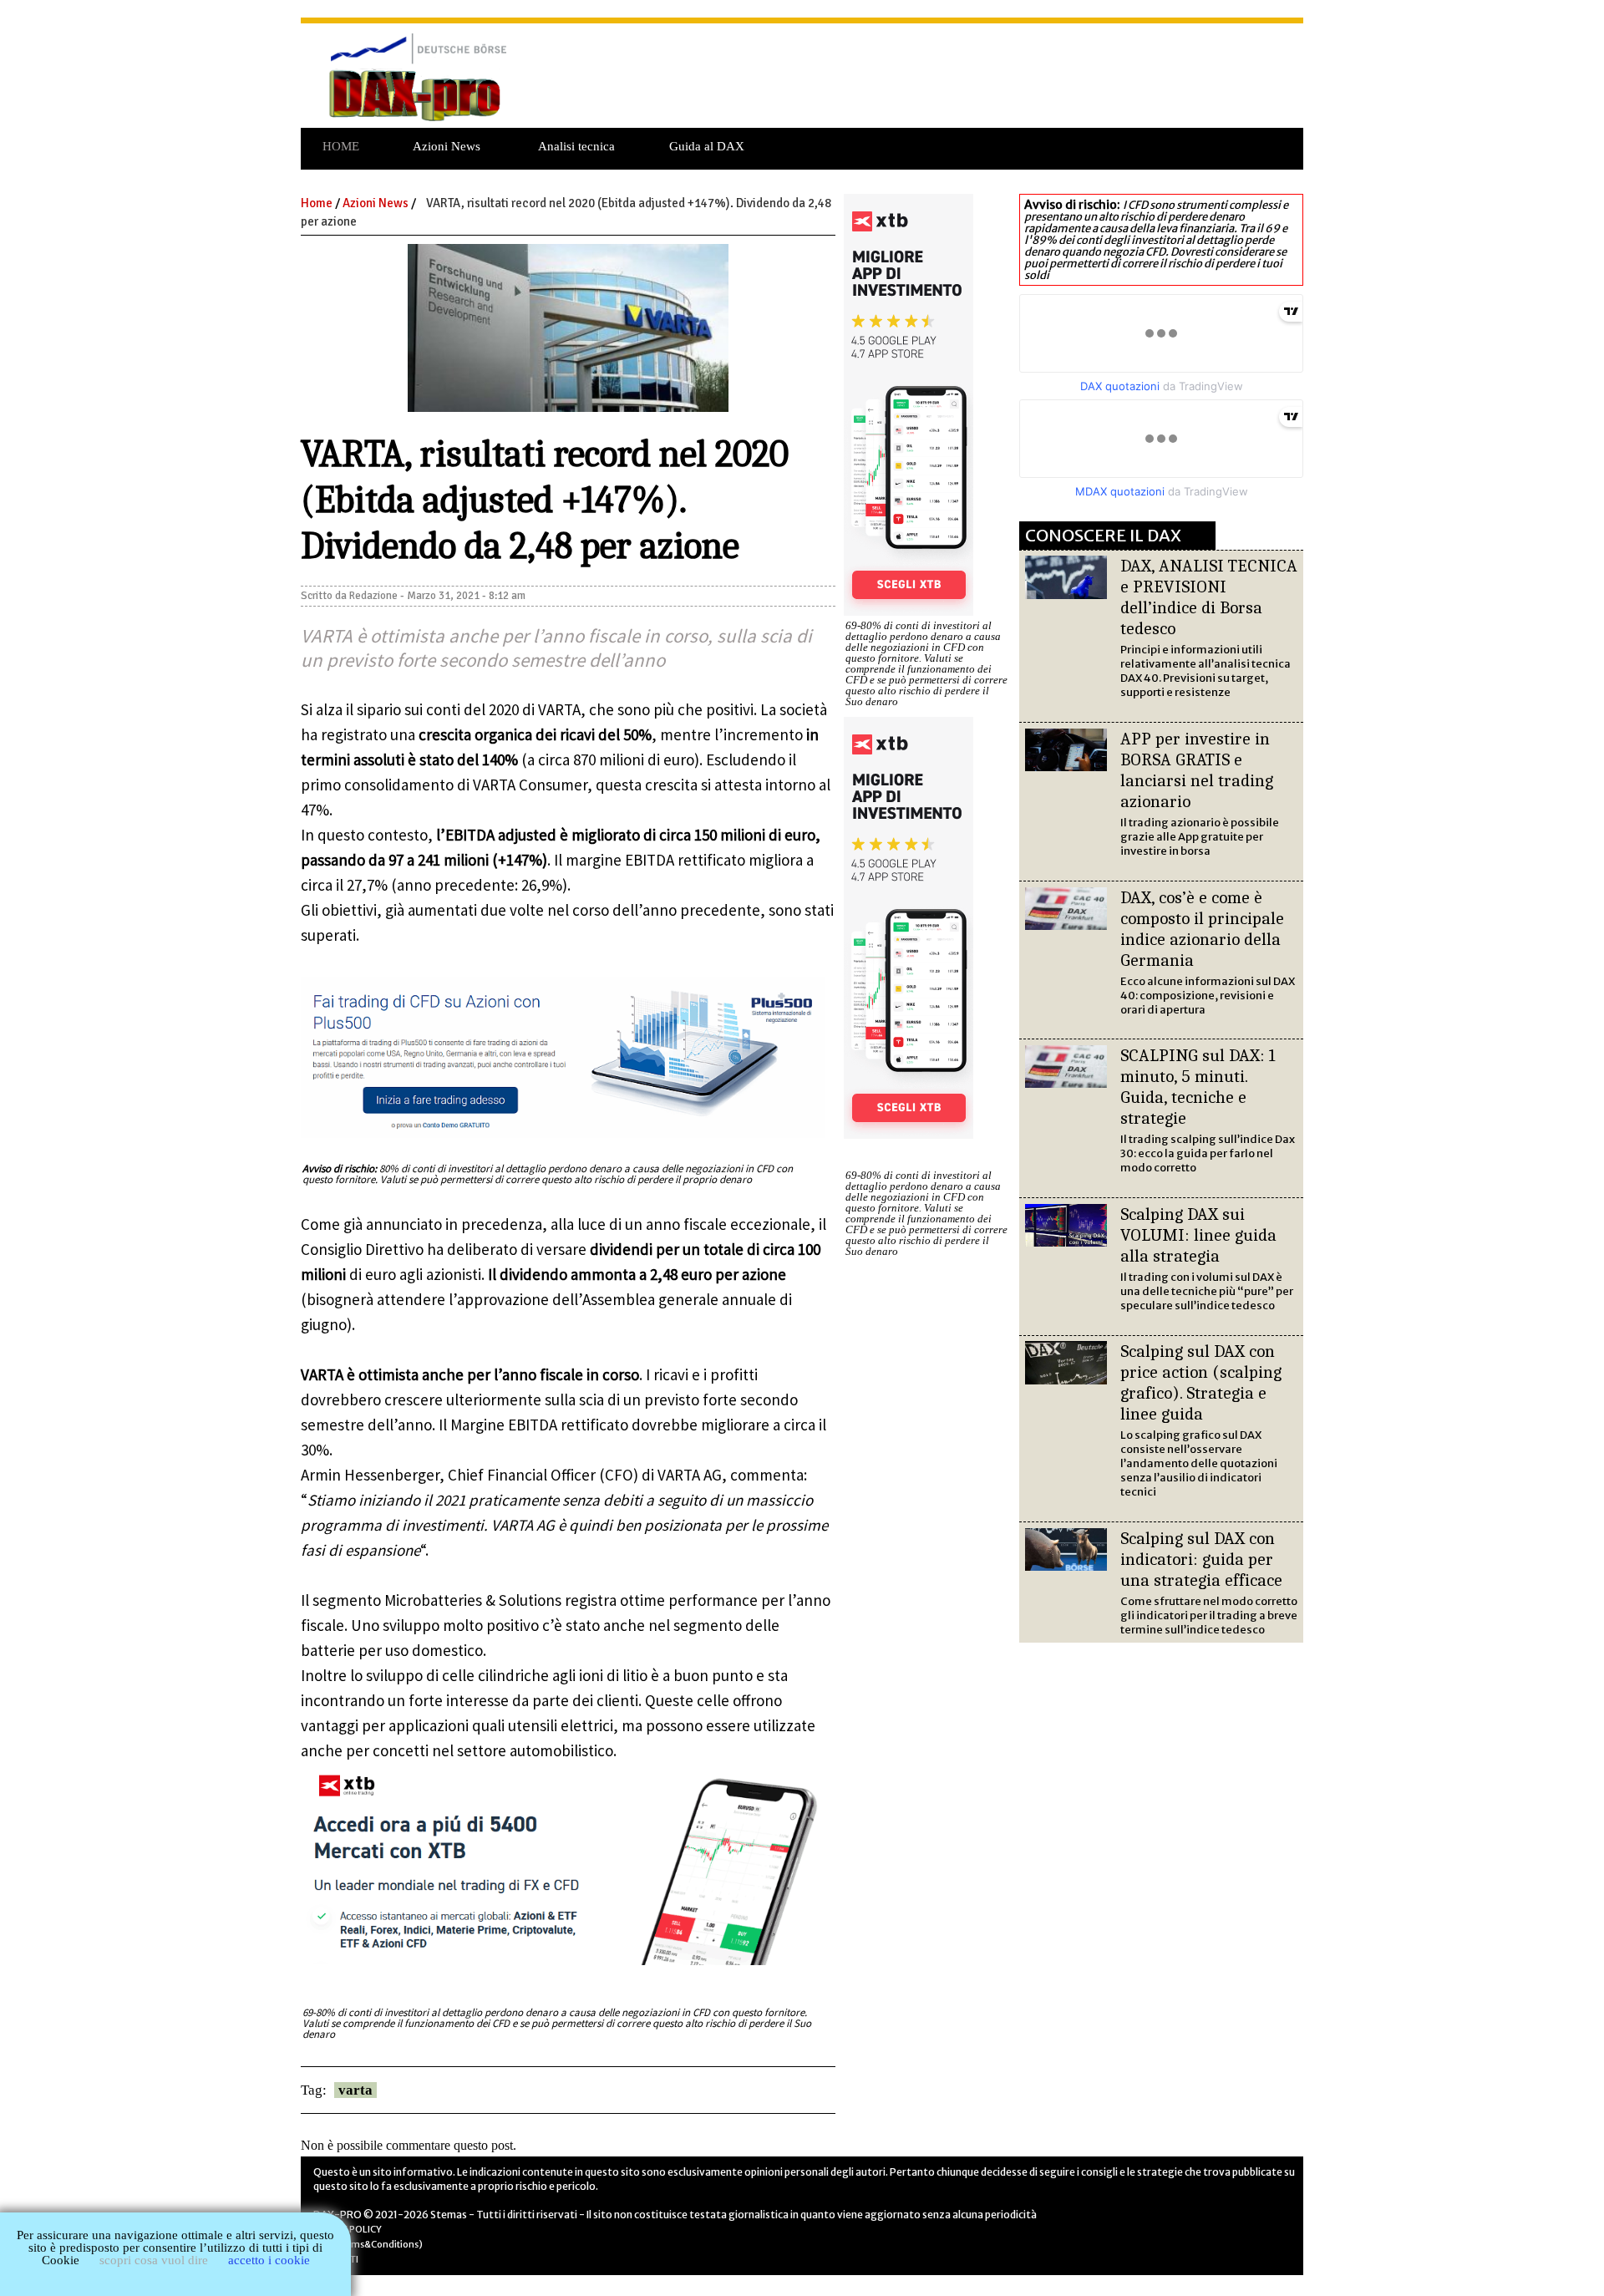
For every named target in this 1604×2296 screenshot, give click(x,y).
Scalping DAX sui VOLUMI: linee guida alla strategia (1198, 1235)
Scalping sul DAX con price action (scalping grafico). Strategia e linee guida (1201, 1382)
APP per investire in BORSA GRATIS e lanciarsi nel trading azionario (1197, 770)
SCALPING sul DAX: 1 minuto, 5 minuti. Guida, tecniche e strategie (1198, 1087)
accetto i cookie (269, 2260)
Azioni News (447, 146)
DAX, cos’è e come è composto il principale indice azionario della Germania (1202, 929)
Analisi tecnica (576, 146)
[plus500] (563, 1140)
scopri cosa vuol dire (154, 2260)
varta (355, 2090)
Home (317, 203)
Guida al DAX (707, 146)
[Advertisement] (918, 84)
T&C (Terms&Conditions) (368, 2244)
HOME (341, 146)
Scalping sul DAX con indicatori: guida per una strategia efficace (1201, 1559)
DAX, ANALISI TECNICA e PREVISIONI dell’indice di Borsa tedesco (1209, 597)
